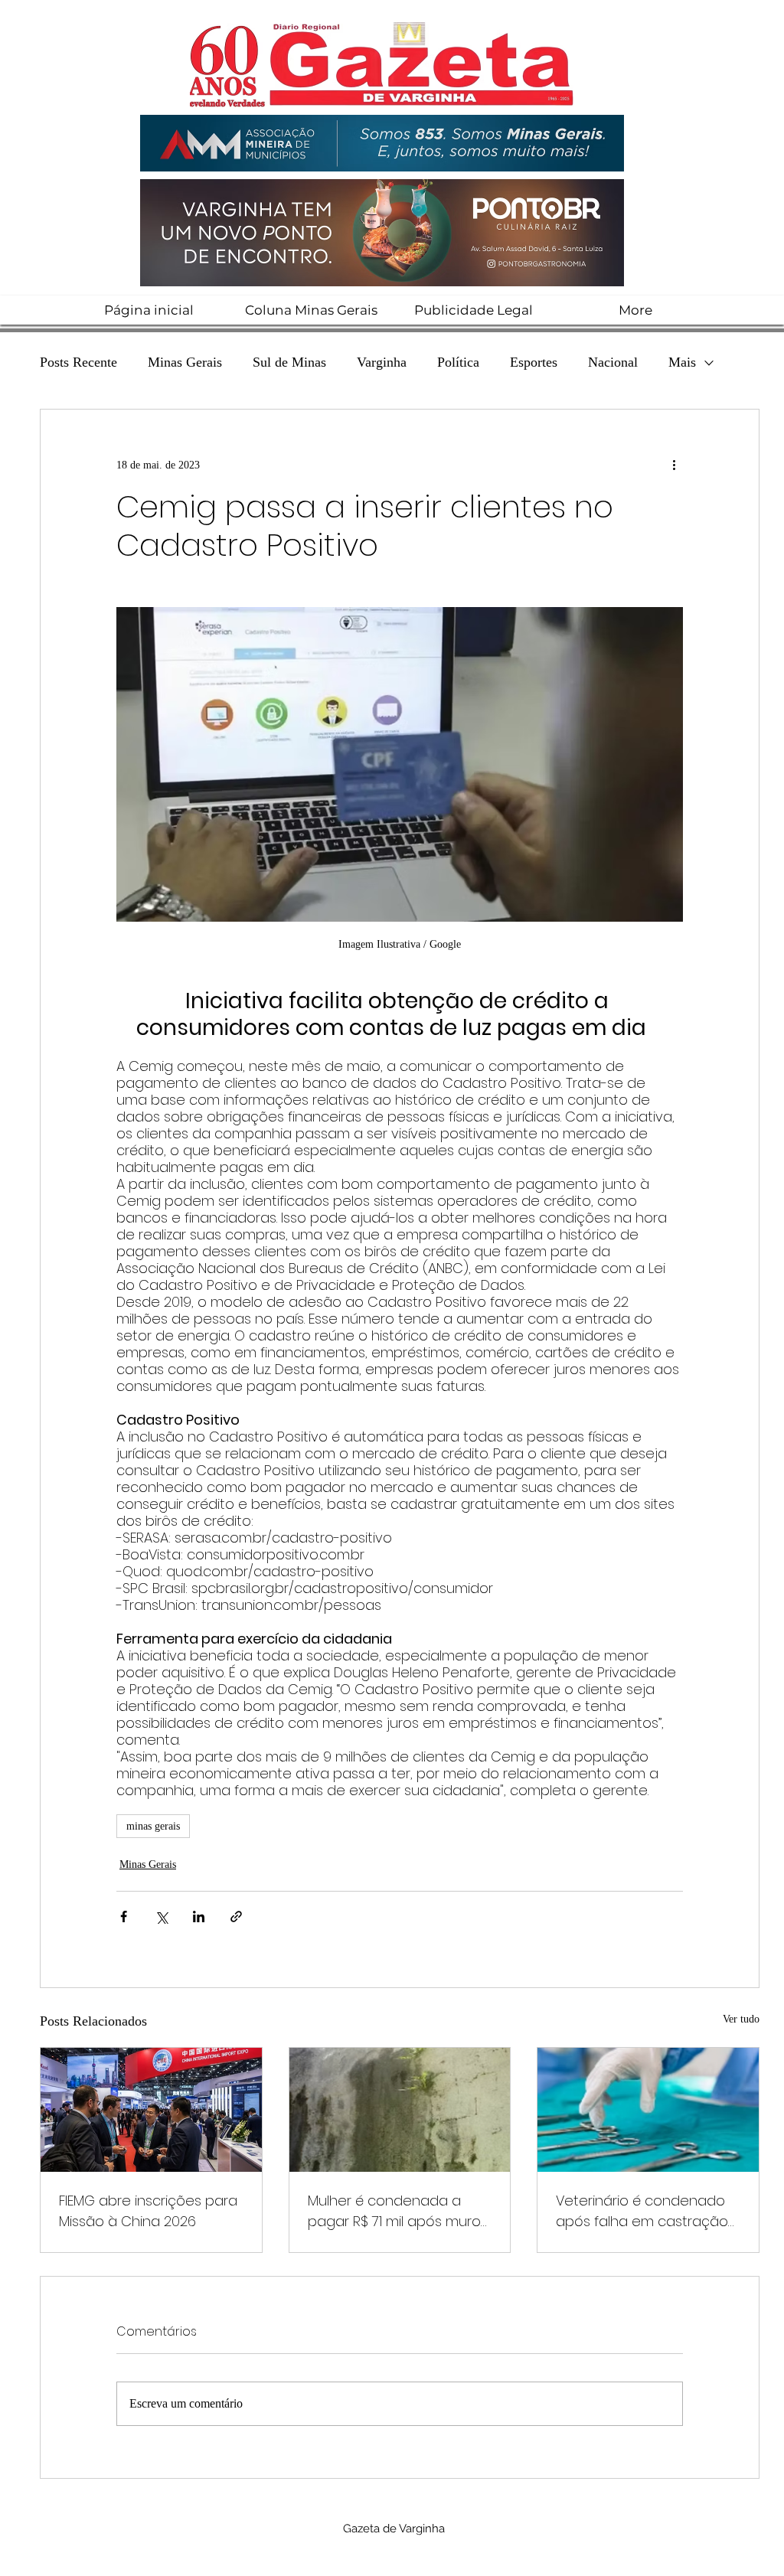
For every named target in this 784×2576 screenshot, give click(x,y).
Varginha (382, 362)
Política (458, 362)
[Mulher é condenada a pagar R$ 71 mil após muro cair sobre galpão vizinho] (400, 2110)
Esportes (534, 362)
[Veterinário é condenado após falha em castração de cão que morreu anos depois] (648, 2110)
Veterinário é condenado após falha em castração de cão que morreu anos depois (642, 2211)
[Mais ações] (674, 465)
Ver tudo (741, 2019)
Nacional (613, 362)
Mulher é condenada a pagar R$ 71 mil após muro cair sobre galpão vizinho (394, 2211)
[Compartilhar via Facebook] (124, 1916)
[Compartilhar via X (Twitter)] (161, 1916)
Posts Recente (78, 362)
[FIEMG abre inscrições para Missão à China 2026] (151, 2110)
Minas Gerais (185, 362)
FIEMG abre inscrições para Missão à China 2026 (148, 2211)
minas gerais (153, 1826)
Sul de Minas (289, 362)
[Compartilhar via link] (236, 1916)
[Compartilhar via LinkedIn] (199, 1916)
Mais (682, 362)
